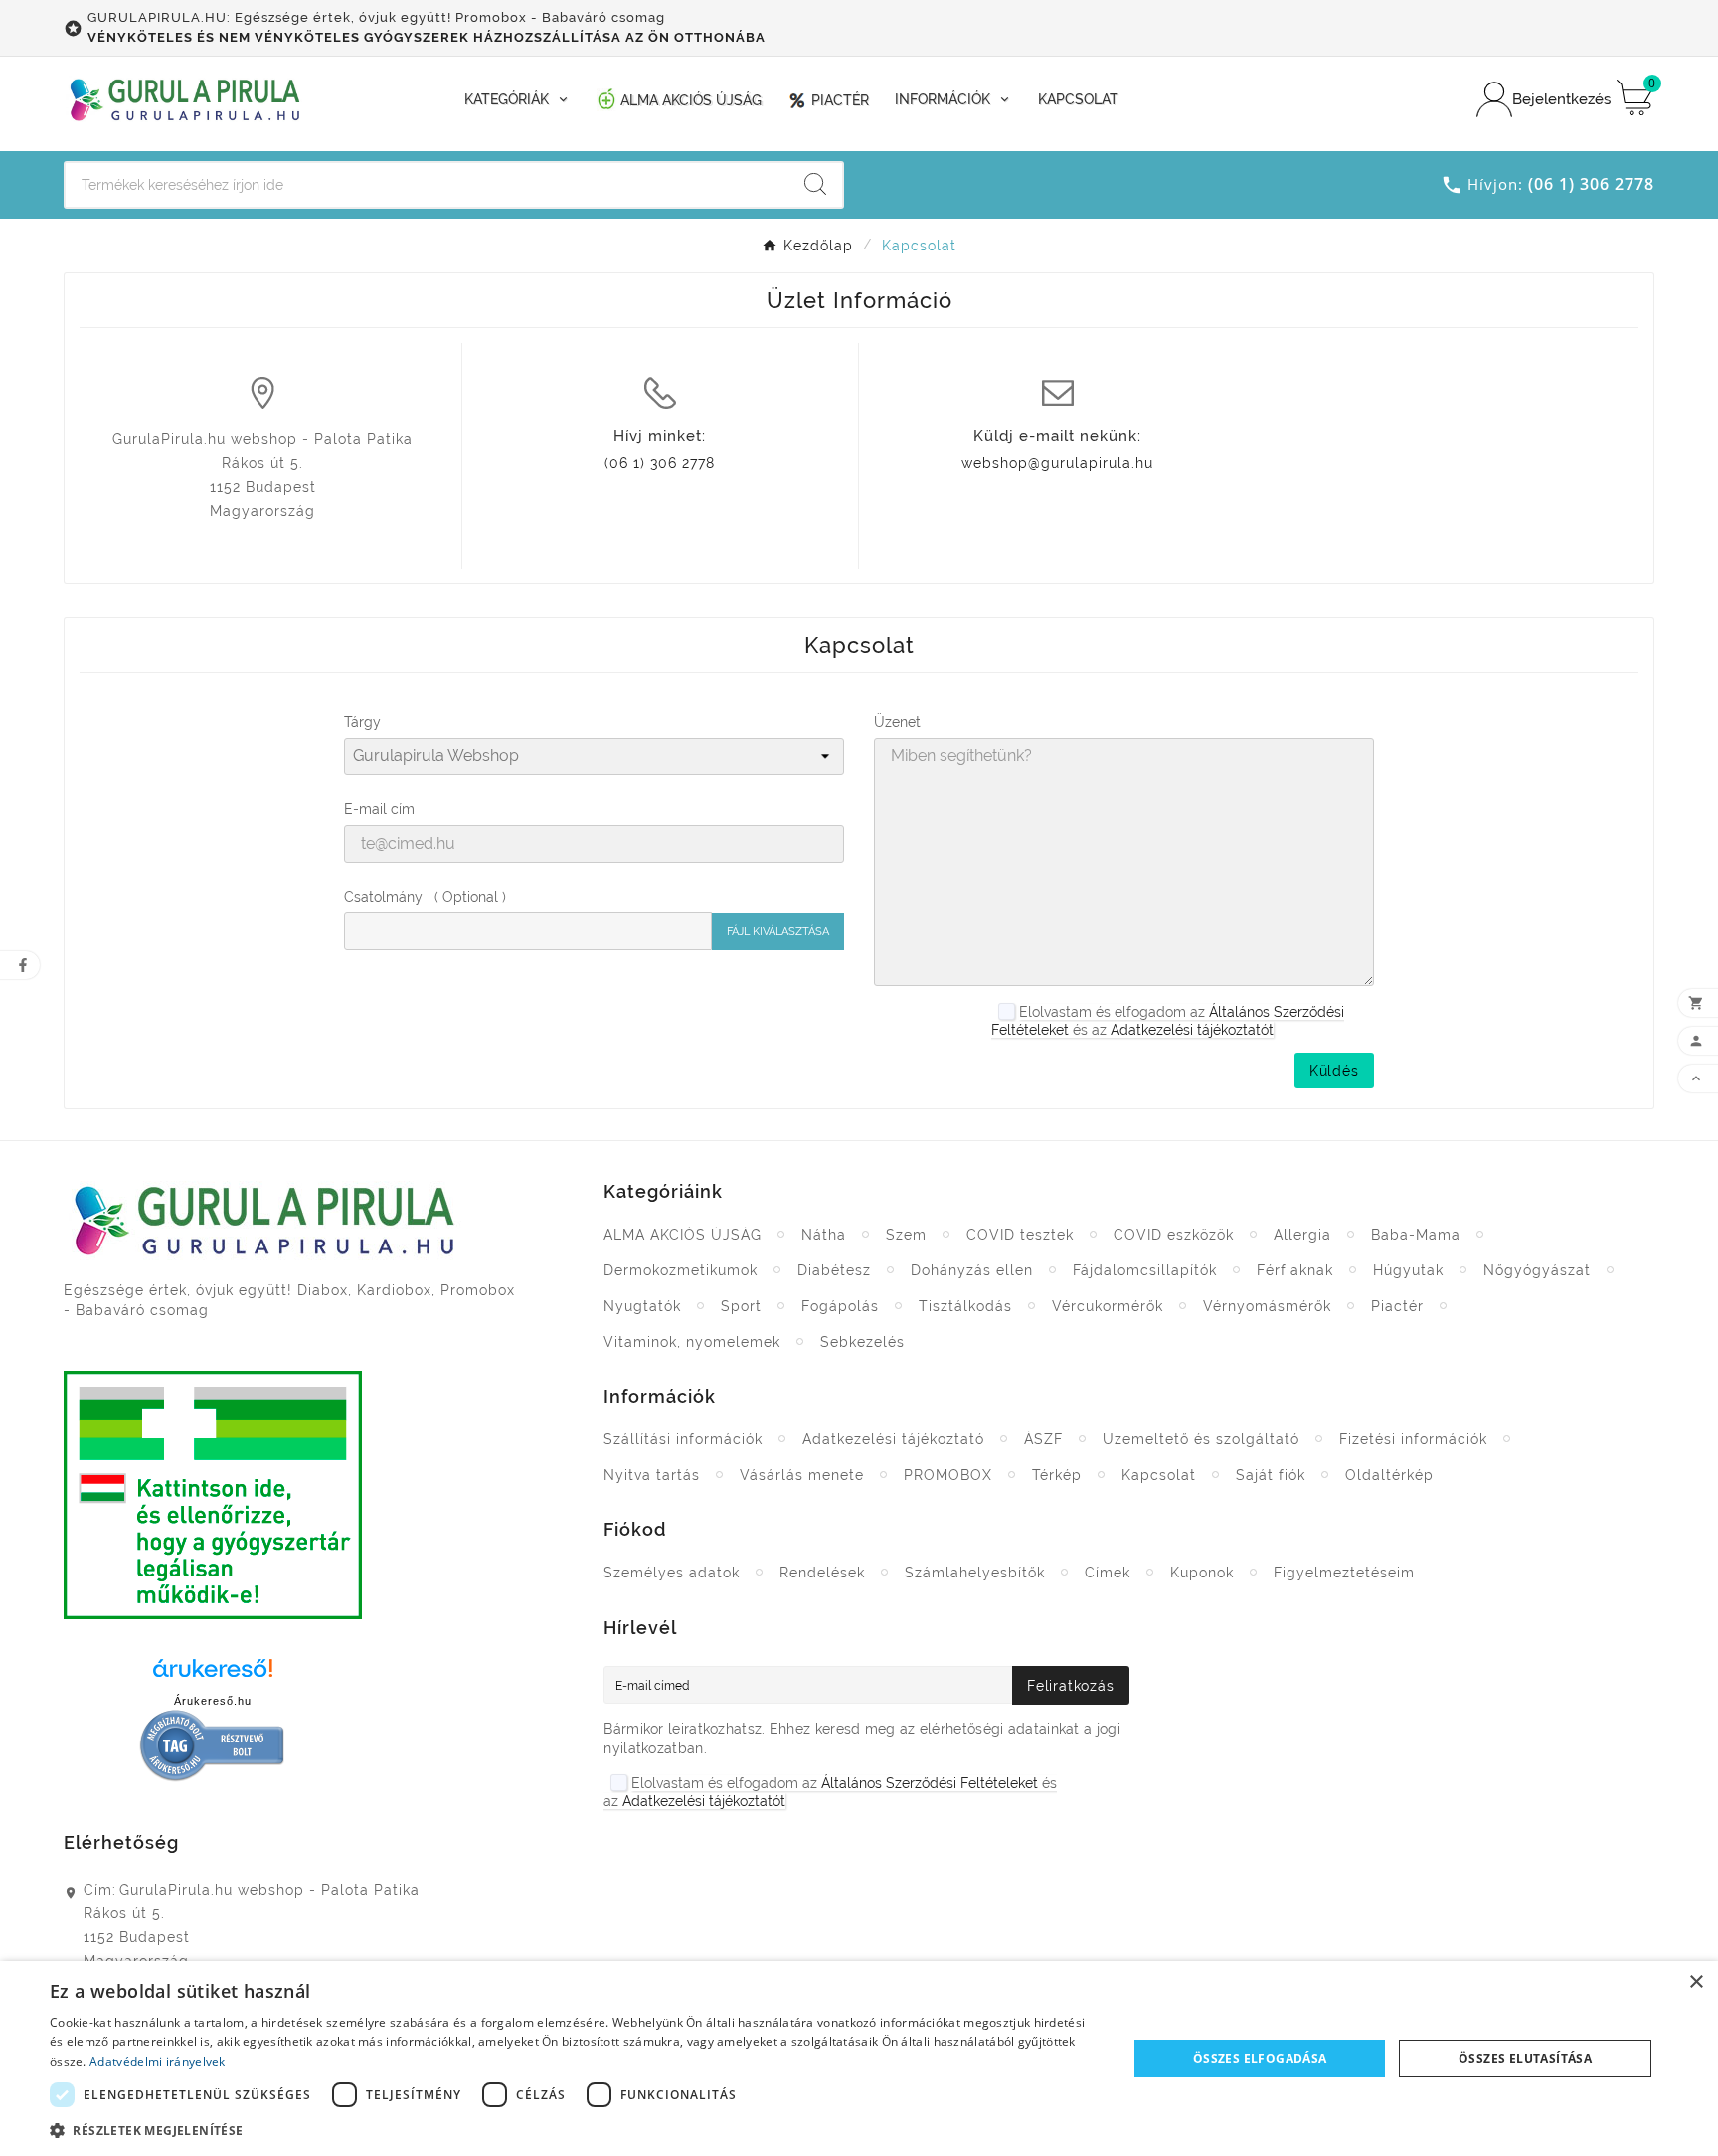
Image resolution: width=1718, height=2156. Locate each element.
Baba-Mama (1416, 1235)
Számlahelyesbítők (975, 1573)
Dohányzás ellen (972, 1270)
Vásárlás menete (802, 1475)
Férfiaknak (1295, 1270)
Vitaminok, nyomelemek (692, 1342)
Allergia (1302, 1235)
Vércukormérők (1108, 1306)
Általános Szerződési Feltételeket (930, 1783)
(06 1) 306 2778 (660, 463)
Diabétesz (834, 1270)
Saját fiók (1271, 1475)
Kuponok (1202, 1573)
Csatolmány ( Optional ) (425, 897)
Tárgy (362, 722)
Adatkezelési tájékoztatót (1192, 1030)
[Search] (815, 184)
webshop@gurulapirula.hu (1057, 463)
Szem (906, 1235)
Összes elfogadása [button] (1260, 2058)
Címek (1108, 1573)
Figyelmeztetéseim (1344, 1573)
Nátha (824, 1235)
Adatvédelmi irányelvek (158, 2061)
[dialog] (859, 2059)
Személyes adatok (672, 1573)
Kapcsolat (1159, 1475)
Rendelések (822, 1573)
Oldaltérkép (1389, 1475)
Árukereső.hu (213, 1701)
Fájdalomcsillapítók (1145, 1270)
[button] (573, 2130)
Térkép (1057, 1475)
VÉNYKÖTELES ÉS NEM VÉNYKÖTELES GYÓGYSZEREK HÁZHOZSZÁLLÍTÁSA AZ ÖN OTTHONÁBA (427, 37)
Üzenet (897, 722)
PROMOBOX (948, 1475)
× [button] (1696, 1983)
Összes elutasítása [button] (1525, 2058)
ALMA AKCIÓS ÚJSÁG (683, 1235)
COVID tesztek (1020, 1235)
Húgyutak (1408, 1270)
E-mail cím (379, 809)
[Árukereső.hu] (213, 1674)
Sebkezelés (862, 1342)
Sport (741, 1306)
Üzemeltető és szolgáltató (1201, 1439)
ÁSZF (1043, 1439)
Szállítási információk (683, 1439)
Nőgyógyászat (1537, 1270)
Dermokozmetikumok (681, 1270)
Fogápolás (840, 1306)
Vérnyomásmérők (1267, 1306)
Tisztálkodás (965, 1306)
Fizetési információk (1413, 1439)
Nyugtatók (642, 1306)
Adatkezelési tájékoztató (893, 1439)
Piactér (1397, 1306)
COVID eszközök (1174, 1235)
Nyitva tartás (652, 1475)
